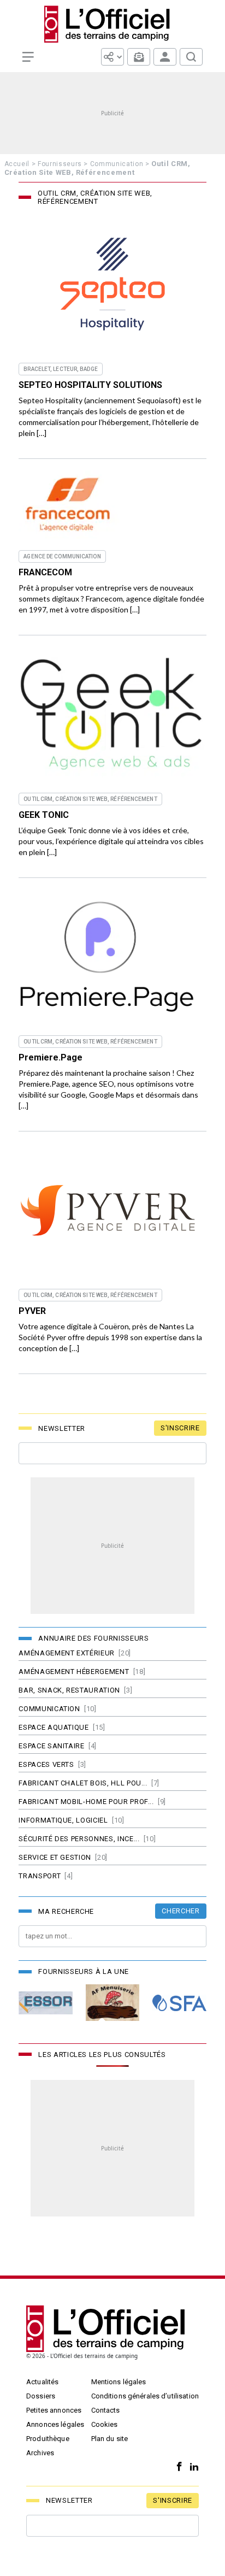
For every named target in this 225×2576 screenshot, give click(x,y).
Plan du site (110, 2439)
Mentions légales (119, 2382)
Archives (40, 2453)
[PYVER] (112, 1210)
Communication (117, 164)
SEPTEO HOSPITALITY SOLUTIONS (90, 385)
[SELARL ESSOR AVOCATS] (45, 2003)
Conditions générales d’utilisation (145, 2396)
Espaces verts (46, 1764)
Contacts (106, 2410)
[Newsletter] (139, 57)
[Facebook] (177, 2467)
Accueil (17, 164)
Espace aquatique (54, 1727)
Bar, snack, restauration (69, 1690)
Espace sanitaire (51, 1746)
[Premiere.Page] (112, 957)
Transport (40, 1876)
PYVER (32, 1311)
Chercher (180, 1911)
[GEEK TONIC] (112, 714)
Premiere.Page (51, 1057)
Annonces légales (55, 2424)
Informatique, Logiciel (63, 1820)
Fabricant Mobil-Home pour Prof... (86, 1802)
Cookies (105, 2424)
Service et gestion (55, 1857)
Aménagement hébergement (74, 1672)
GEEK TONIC (44, 815)
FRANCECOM (45, 572)
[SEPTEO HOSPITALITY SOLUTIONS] (112, 284)
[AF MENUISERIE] (112, 2003)
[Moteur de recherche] (191, 57)
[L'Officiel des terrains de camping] (113, 24)
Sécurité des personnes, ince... (79, 1839)
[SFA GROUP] (179, 2003)
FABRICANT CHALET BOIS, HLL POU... (83, 1783)
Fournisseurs (60, 164)
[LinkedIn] (191, 2467)
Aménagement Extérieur (67, 1653)
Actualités (42, 2382)
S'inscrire (180, 1428)
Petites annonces (54, 2410)
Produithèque (48, 2439)
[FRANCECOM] (69, 504)
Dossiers (41, 2396)
